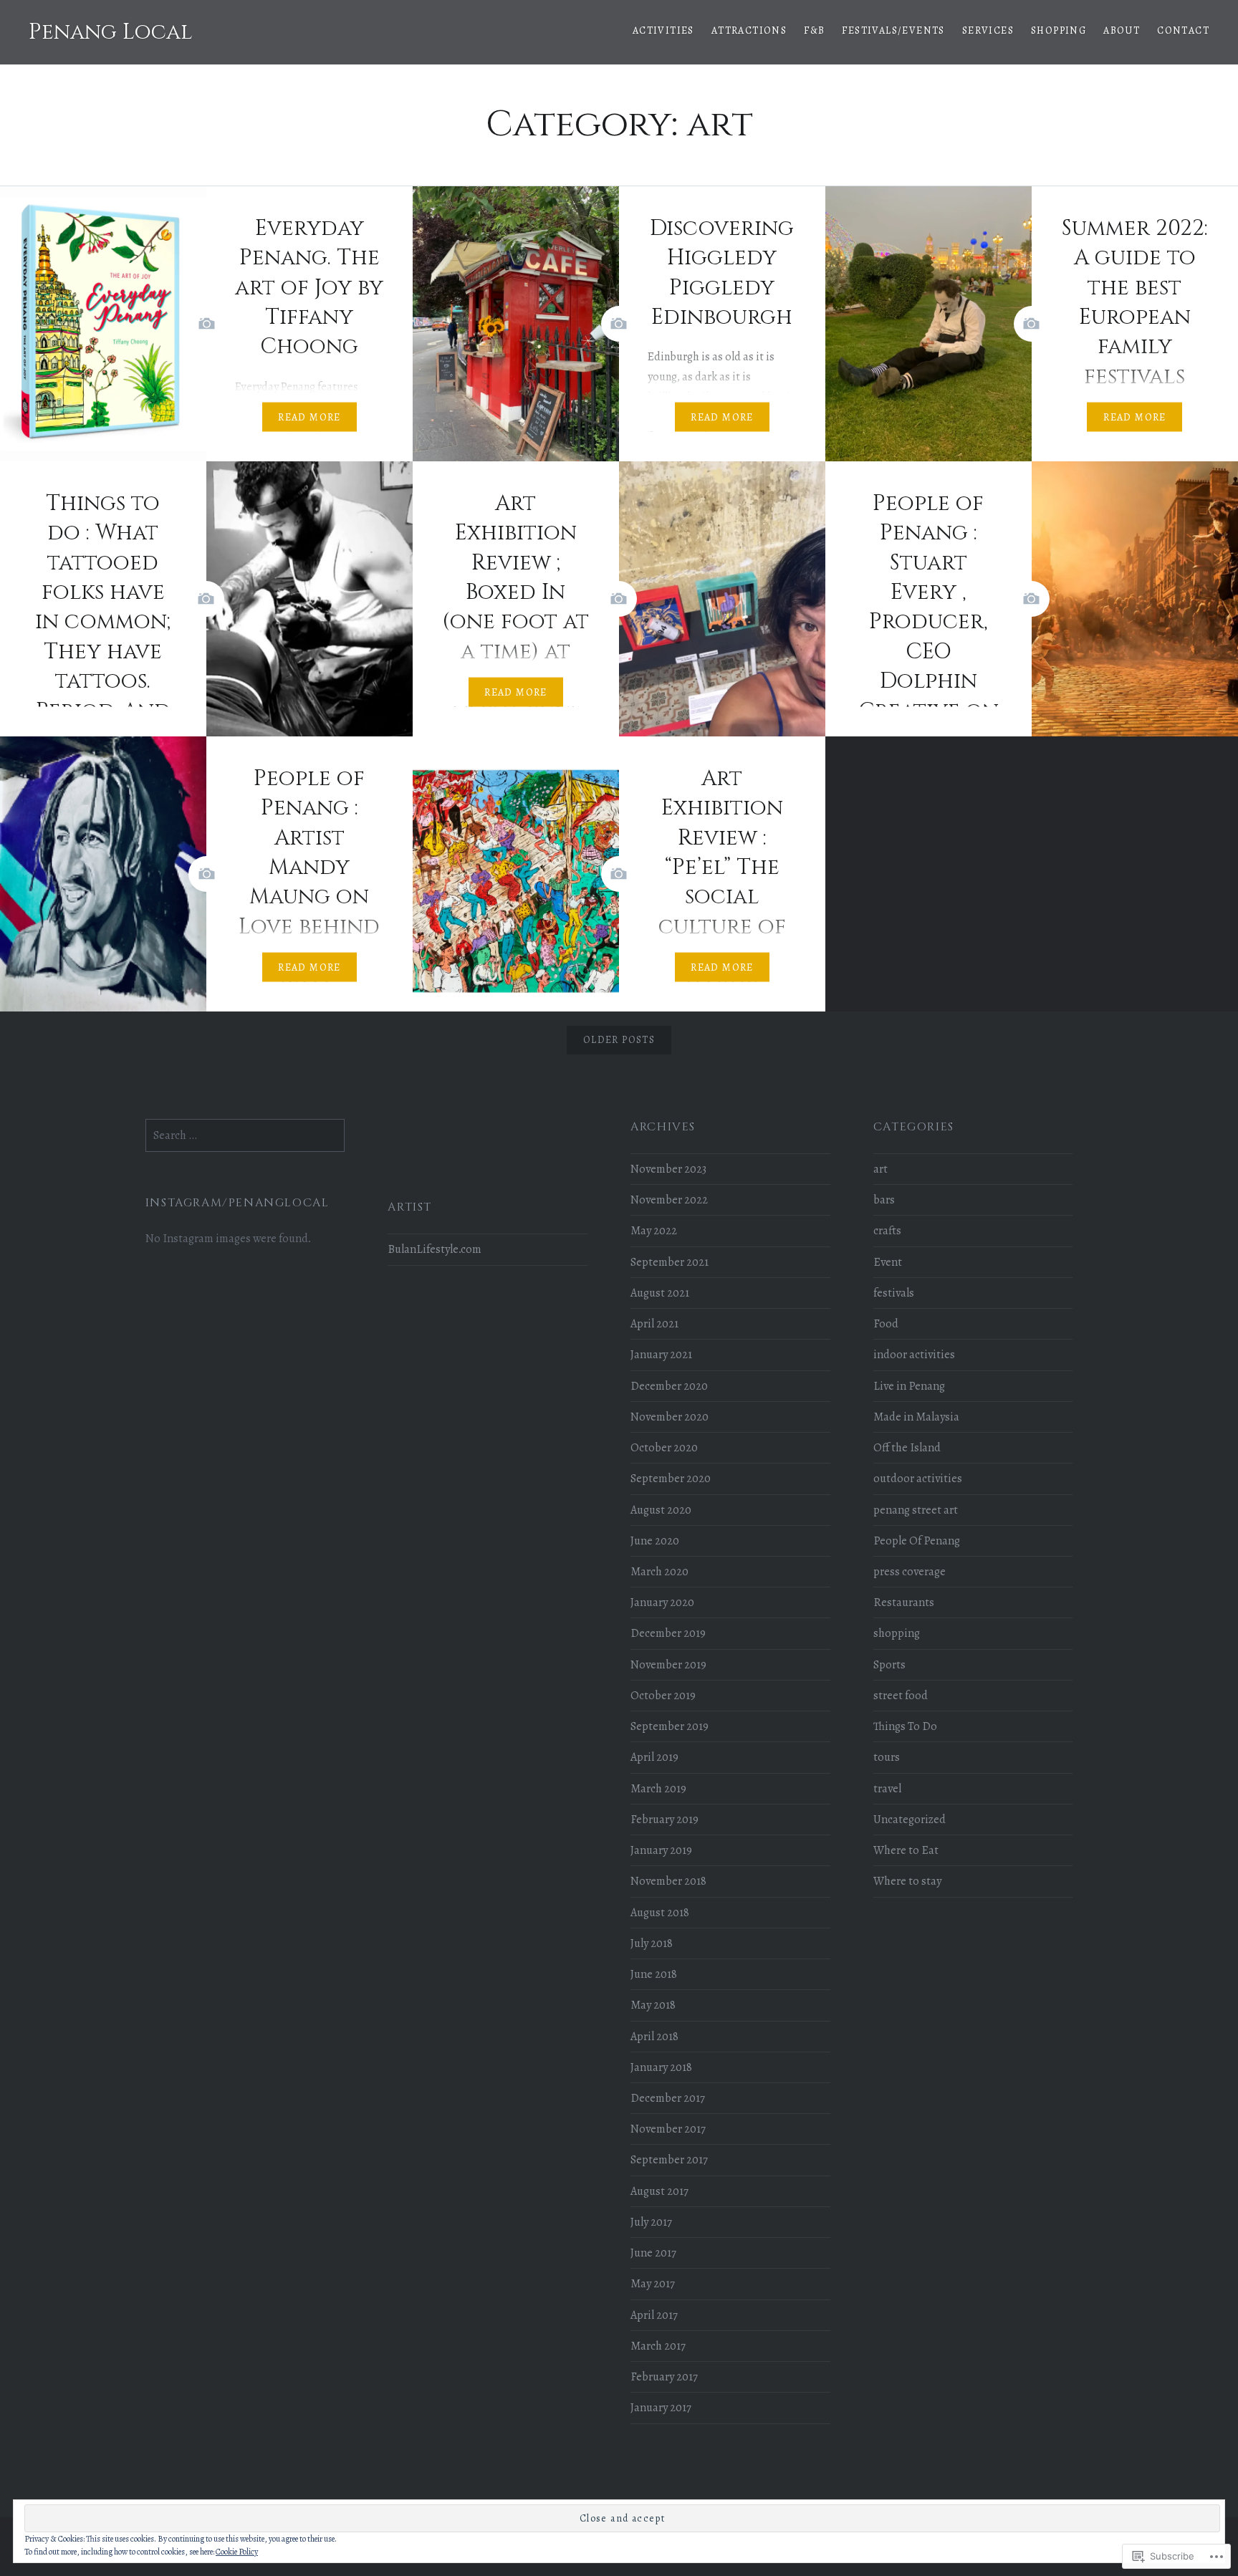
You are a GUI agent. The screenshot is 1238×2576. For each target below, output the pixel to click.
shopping (897, 1633)
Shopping (1059, 30)
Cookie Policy (237, 2552)
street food (901, 1696)
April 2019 (654, 1757)
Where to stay (907, 1881)
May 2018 (653, 2005)
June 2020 (655, 1541)
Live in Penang (909, 1386)
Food (886, 1324)
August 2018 (660, 1913)
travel (887, 1789)
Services (988, 30)
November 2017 (668, 2129)
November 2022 (669, 1200)
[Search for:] (245, 1135)
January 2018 (661, 2067)
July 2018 (652, 1943)
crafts (887, 1231)
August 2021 (660, 1293)
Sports (889, 1665)
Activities (663, 30)
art (880, 1169)
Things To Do (905, 1726)
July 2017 (651, 2222)
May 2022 (654, 1231)
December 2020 (669, 1386)
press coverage (910, 1572)
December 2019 (668, 1633)
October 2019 (663, 1696)
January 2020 (662, 1602)
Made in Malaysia (916, 1417)
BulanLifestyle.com (435, 1249)
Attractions (749, 30)
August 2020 (661, 1510)
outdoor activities (918, 1479)
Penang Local (111, 32)
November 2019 (668, 1665)
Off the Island (907, 1448)
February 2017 (664, 2377)
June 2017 (653, 2253)
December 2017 (668, 2098)
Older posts (619, 1040)
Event (888, 1262)
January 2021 (661, 1355)
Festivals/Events (893, 30)
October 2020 (664, 1448)
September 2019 (670, 1726)
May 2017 (653, 2284)
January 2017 (661, 2408)
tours (887, 1757)
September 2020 (671, 1479)
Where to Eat (906, 1850)
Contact (1183, 30)
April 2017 (654, 2315)
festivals (894, 1293)
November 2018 (668, 1881)
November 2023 (668, 1169)
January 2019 (661, 1850)
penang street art (916, 1510)
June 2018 (654, 1974)
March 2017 (658, 2346)
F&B (814, 30)
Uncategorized (910, 1820)
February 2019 (664, 1820)
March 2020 (659, 1572)
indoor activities (914, 1355)
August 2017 (659, 2191)
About (1122, 30)
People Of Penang (917, 1541)
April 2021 (654, 1324)
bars (884, 1200)
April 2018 (654, 2037)
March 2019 (658, 1789)
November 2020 (670, 1417)
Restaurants (904, 1602)
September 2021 (670, 1262)
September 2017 (669, 2160)
